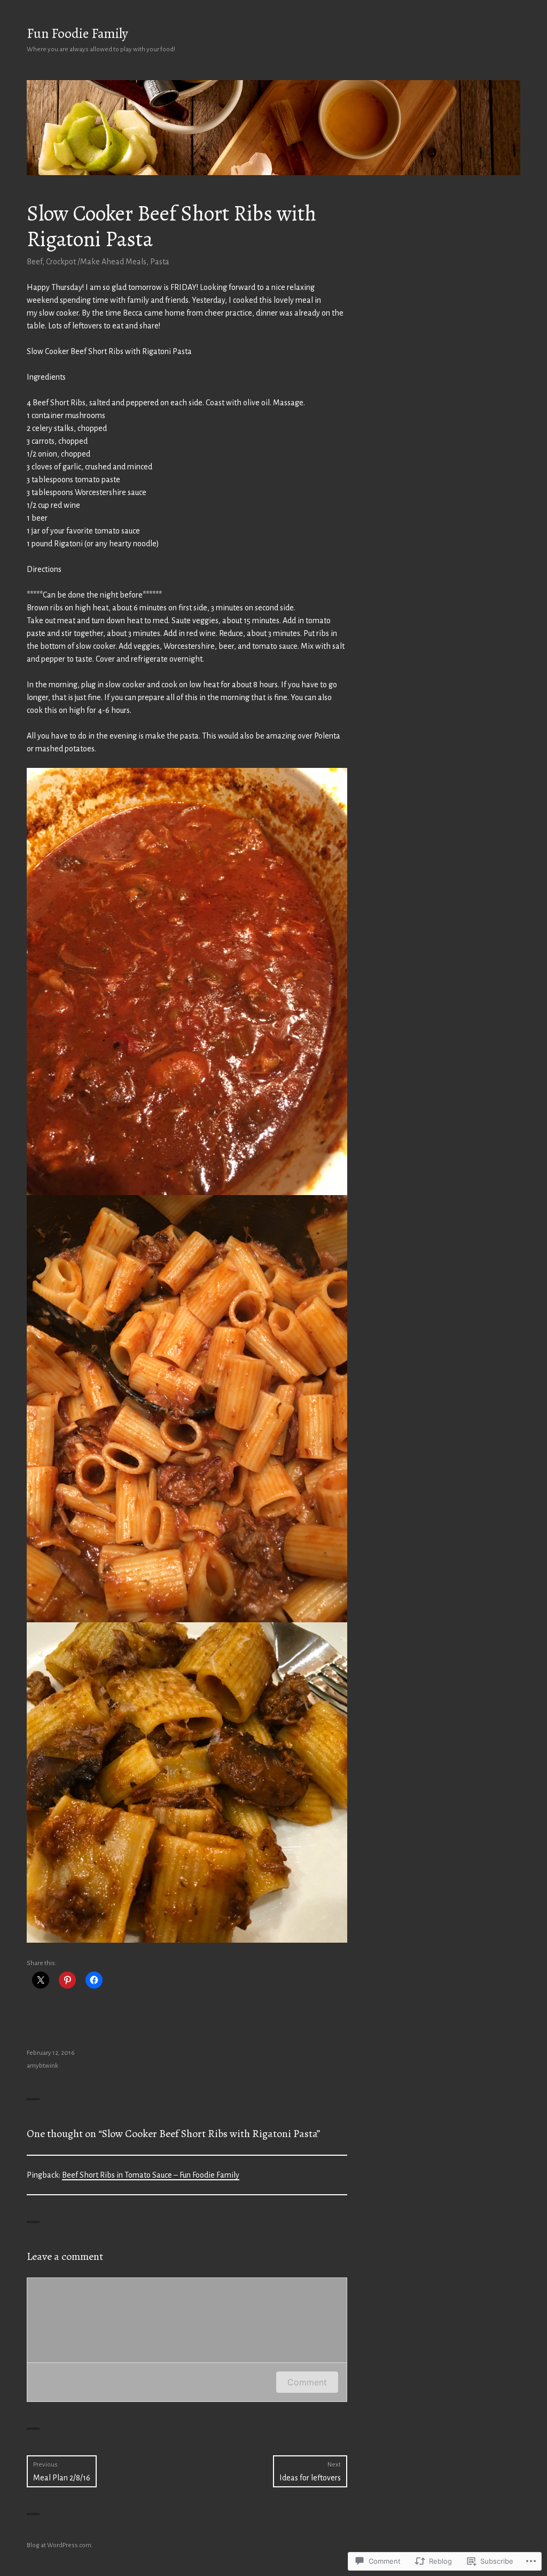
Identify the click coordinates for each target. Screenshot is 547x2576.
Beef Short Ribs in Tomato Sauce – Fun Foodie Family (151, 2175)
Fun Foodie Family (77, 34)
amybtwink (42, 2066)
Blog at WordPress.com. (60, 2545)
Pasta (160, 262)
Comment (307, 2382)
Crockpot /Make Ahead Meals (96, 262)
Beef (34, 262)
